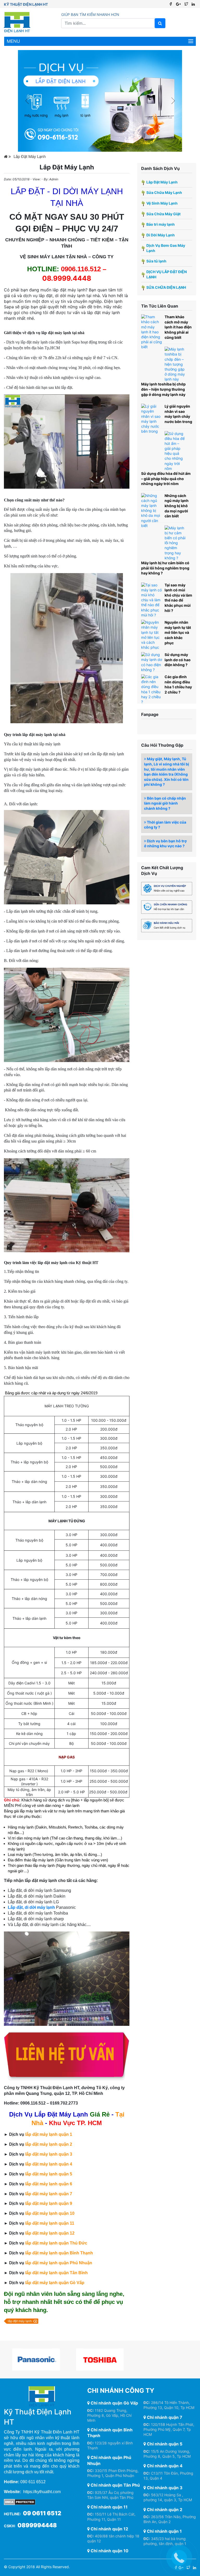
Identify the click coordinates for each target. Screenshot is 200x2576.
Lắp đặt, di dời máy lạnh (31, 1907)
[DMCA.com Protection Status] (20, 2502)
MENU (13, 41)
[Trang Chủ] (7, 157)
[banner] (100, 101)
